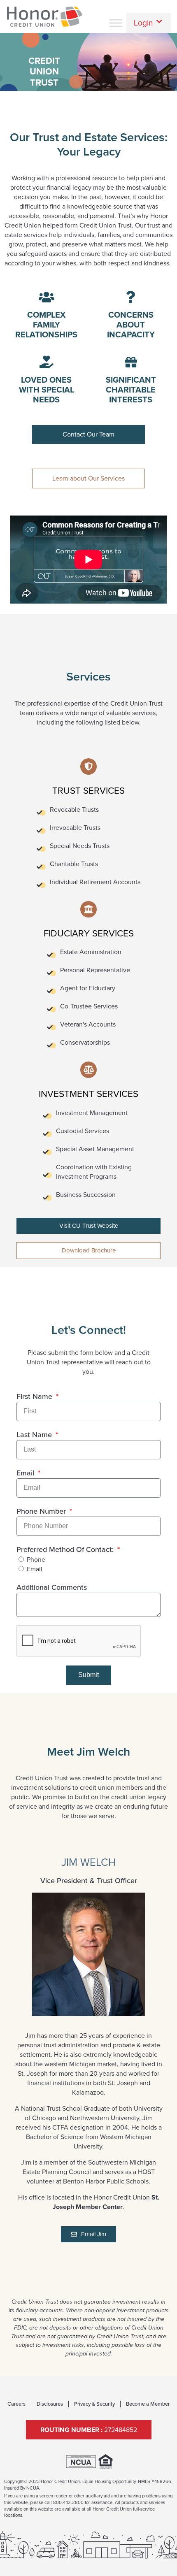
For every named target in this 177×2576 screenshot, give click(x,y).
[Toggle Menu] (116, 23)
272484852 (89, 2430)
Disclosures (50, 2404)
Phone (36, 1560)
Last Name (35, 1435)
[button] (149, 23)
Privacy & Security (94, 2404)
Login (143, 23)
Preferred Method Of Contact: (66, 1549)
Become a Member (148, 2404)
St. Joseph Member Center (106, 2202)
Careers (16, 2404)
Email (26, 1473)
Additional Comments (52, 1587)
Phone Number (42, 1511)
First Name (35, 1396)
